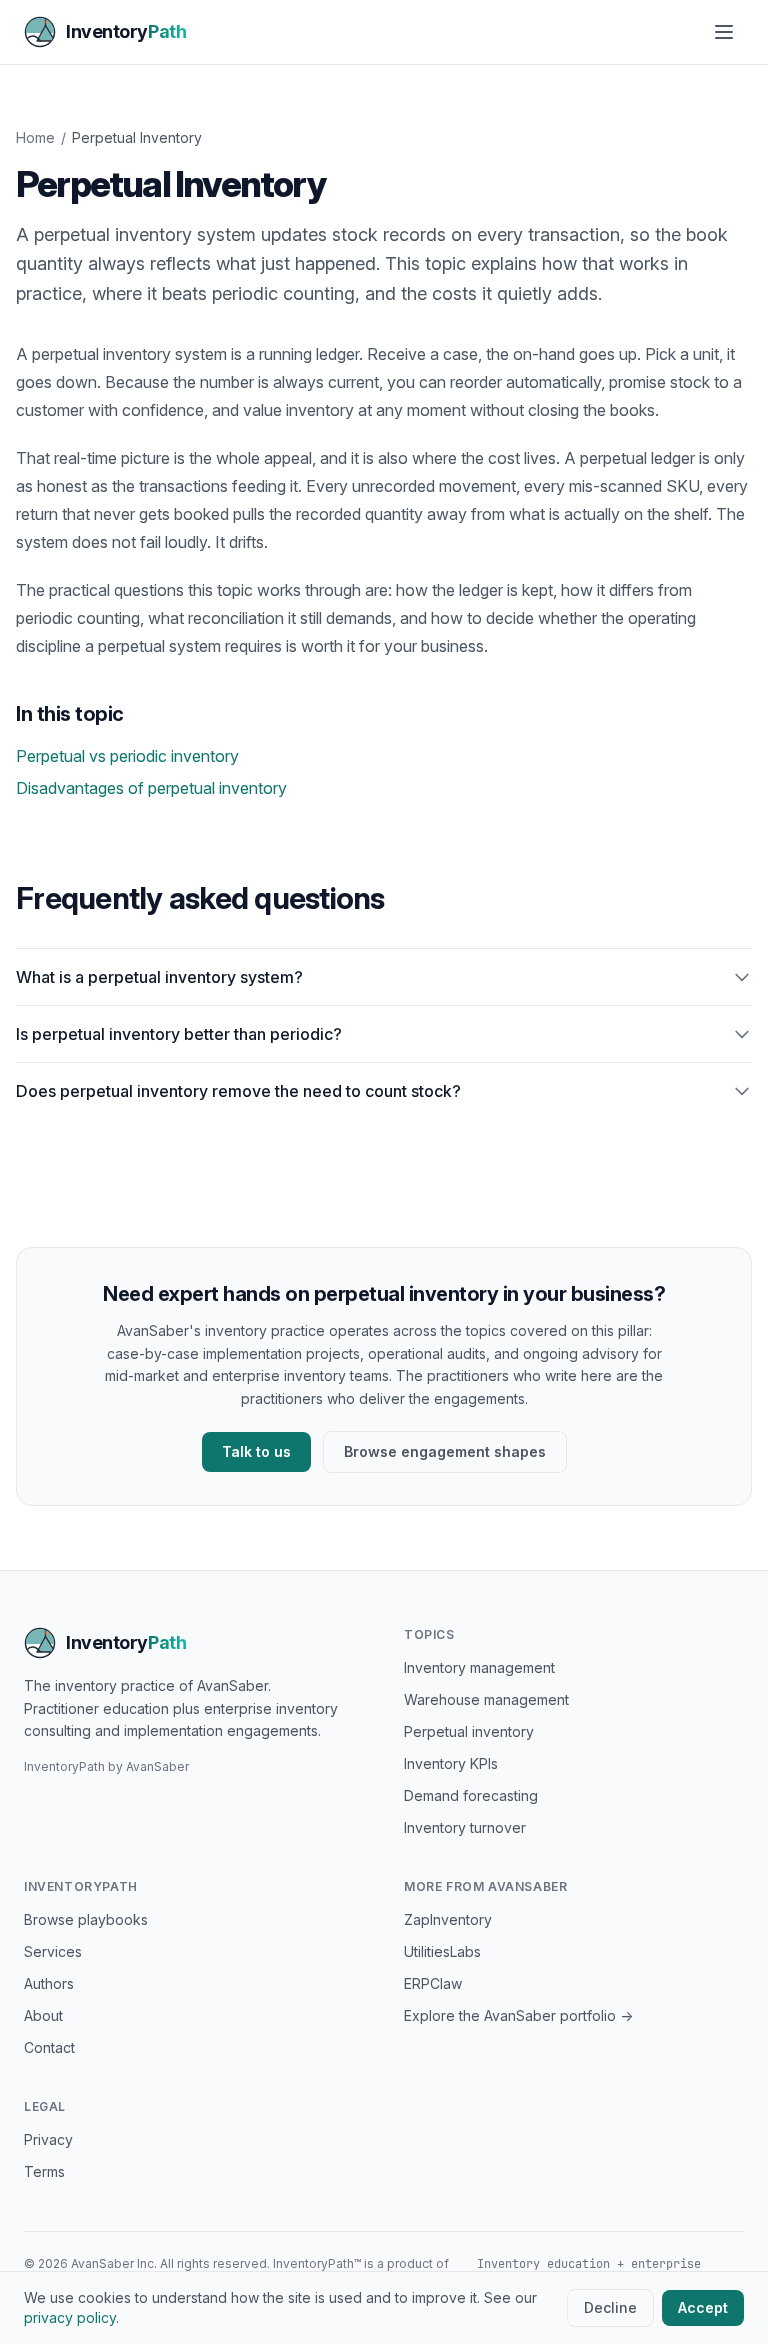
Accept (703, 2307)
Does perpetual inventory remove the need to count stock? (238, 1091)
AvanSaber (157, 1766)
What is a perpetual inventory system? (159, 977)
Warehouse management (486, 1699)
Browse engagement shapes (445, 1451)
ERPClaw (433, 1983)
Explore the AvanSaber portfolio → (518, 2015)
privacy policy (70, 2317)
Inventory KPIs (451, 1763)
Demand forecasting (471, 1795)
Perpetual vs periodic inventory (127, 756)
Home (35, 137)
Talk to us (256, 1451)
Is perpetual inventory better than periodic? (179, 1034)
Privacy (48, 2139)
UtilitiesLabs (442, 1951)
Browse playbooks (86, 1919)
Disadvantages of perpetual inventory (151, 788)
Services (53, 1951)
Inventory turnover (465, 1827)
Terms (44, 2171)
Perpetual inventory (469, 1731)
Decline (610, 2307)
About (43, 2015)
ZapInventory (448, 1919)
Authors (49, 1983)
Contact (49, 2047)
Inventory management (479, 1667)
